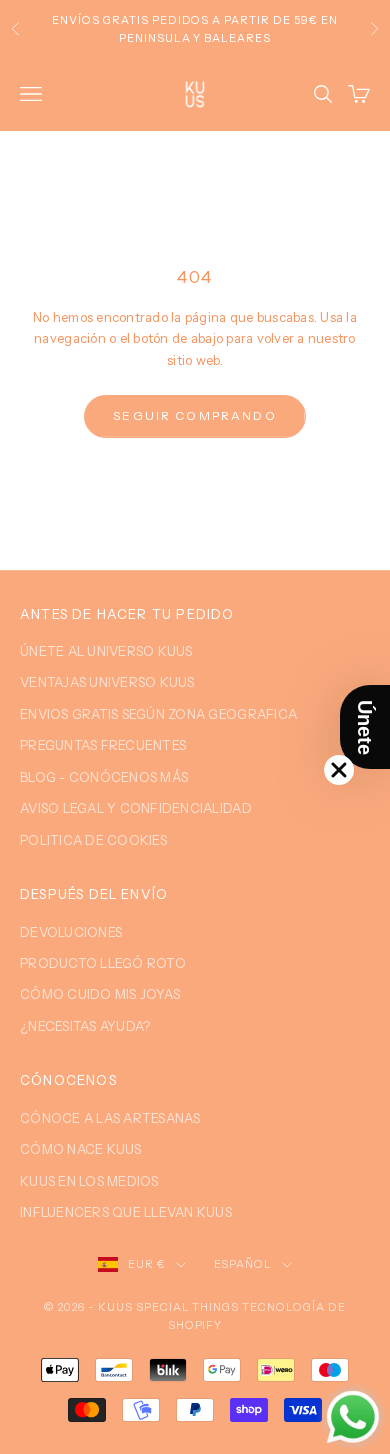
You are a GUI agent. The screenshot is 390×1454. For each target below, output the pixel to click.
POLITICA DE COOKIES (93, 840)
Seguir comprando (195, 415)
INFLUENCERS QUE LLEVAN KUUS (126, 1212)
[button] (365, 727)
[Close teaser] (339, 770)
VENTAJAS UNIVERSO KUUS (107, 682)
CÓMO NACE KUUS (81, 1149)
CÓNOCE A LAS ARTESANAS (110, 1118)
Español (243, 1264)
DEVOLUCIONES (71, 932)
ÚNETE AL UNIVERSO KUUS (106, 651)
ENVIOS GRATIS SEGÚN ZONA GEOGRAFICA (158, 714)
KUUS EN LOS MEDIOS (89, 1181)
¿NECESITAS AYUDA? (85, 1026)
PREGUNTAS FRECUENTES (103, 745)
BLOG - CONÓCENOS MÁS (104, 777)
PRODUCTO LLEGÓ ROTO (103, 963)
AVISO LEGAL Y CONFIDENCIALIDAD (136, 808)
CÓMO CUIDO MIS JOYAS (100, 994)
